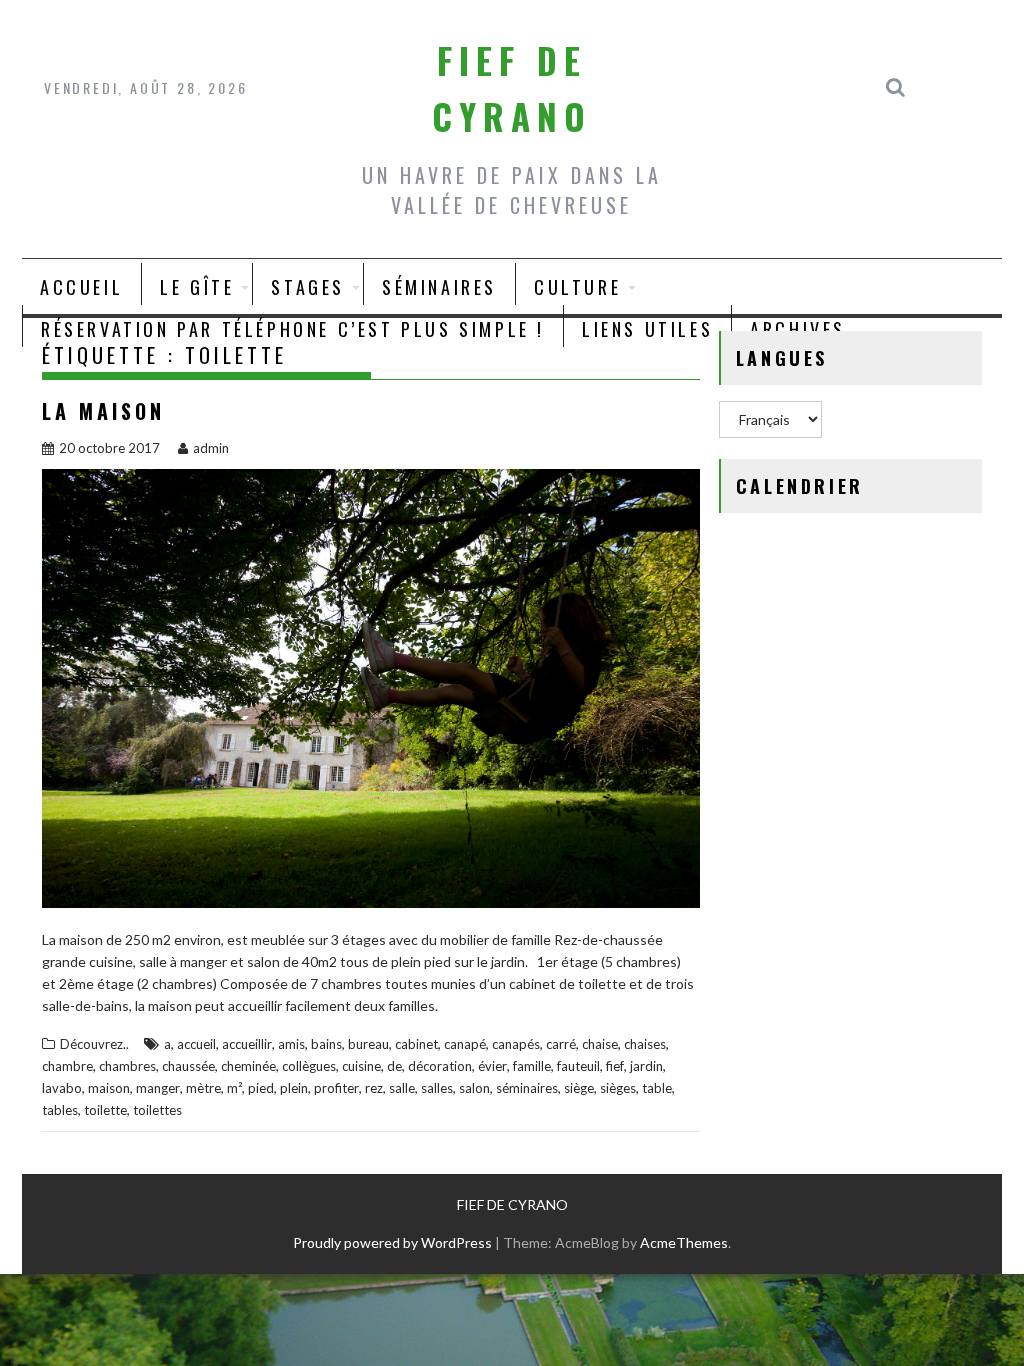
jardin (646, 1066)
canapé (465, 1044)
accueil (196, 1044)
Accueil (81, 287)
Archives (798, 329)
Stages (308, 287)
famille (532, 1066)
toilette (105, 1110)
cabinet (416, 1044)
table (657, 1088)
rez (374, 1088)
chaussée (188, 1066)
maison (109, 1088)
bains (326, 1044)
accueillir (247, 1044)
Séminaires (439, 287)
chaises (645, 1044)
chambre (67, 1066)
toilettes (157, 1110)
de (394, 1066)
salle (402, 1088)
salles (437, 1088)
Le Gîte (197, 287)
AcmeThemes (684, 1242)
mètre (203, 1088)
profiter (336, 1088)
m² (234, 1088)
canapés (516, 1044)
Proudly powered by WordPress (392, 1242)
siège (579, 1088)
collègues (309, 1066)
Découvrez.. (94, 1044)
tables (60, 1110)
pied (261, 1088)
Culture (577, 287)
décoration (440, 1066)
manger (158, 1088)
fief (615, 1066)
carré (561, 1044)
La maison (103, 411)
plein (294, 1088)
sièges (618, 1088)
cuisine (361, 1066)
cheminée (248, 1066)
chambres (127, 1066)
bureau (368, 1044)
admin (211, 448)
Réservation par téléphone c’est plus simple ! (293, 329)
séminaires (527, 1088)
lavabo (62, 1088)
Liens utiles (647, 329)
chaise (600, 1044)
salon (474, 1088)
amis (291, 1044)
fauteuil (578, 1066)
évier (492, 1066)
